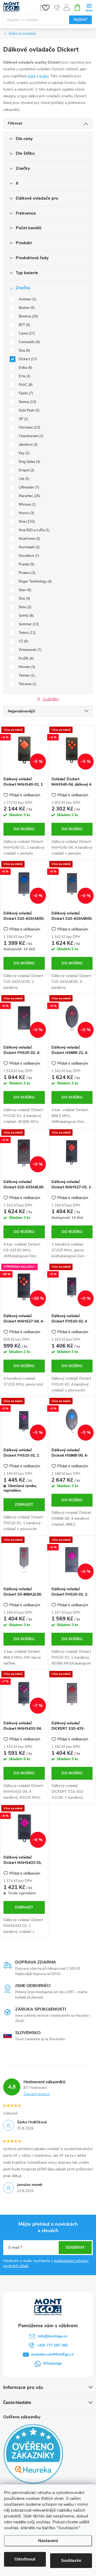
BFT (24, 325)
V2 (23, 641)
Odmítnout (25, 2559)
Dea (24, 351)
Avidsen (27, 299)
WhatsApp (52, 2363)
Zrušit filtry (51, 699)
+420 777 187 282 (52, 2345)
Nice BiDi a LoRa (34, 530)
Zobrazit (24, 1505)
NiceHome (29, 539)
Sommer (28, 624)
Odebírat (75, 2247)
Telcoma (27, 684)
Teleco (27, 633)
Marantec (29, 496)
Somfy (26, 616)
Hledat (81, 20)
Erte (24, 376)
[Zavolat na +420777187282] (57, 7)
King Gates (29, 462)
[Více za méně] (72, 1152)
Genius (27, 402)
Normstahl (29, 547)
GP (23, 419)
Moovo (26, 513)
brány (44, 76)
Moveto (26, 667)
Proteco (27, 573)
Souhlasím (71, 2561)
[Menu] (89, 7)
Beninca (28, 316)
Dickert (27, 359)
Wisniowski (30, 650)
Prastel (26, 564)
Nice (26, 522)
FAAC (25, 385)
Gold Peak (29, 410)
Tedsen (26, 676)
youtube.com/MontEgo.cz (52, 2354)
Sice (24, 599)
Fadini (25, 393)
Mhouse (27, 505)
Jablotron (28, 445)
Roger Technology (35, 581)
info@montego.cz (52, 2336)
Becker (26, 308)
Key (24, 453)
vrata (31, 76)
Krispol (26, 470)
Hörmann (29, 428)
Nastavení (48, 2541)
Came (26, 333)
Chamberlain (31, 436)
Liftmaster (28, 487)
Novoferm (28, 556)
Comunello (29, 342)
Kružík (26, 658)
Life (23, 479)
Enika (25, 368)
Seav (25, 590)
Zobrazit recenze (37, 2094)
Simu (25, 607)
